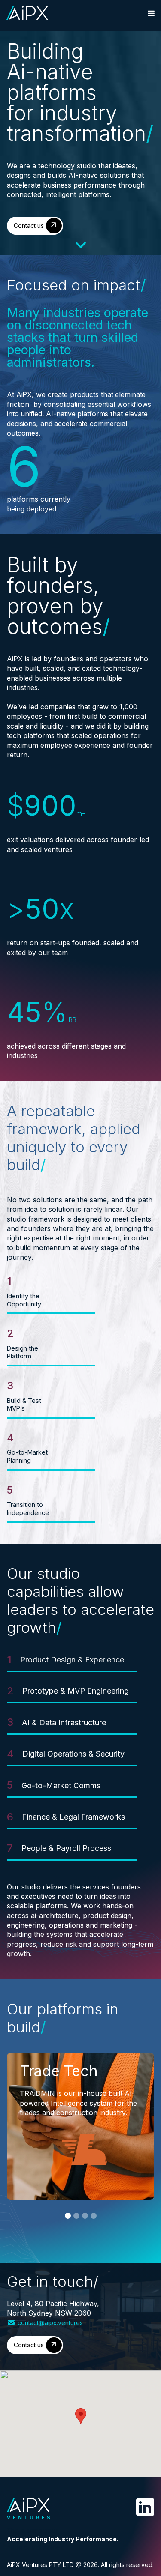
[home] (27, 13)
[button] (151, 13)
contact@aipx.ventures (50, 2323)
